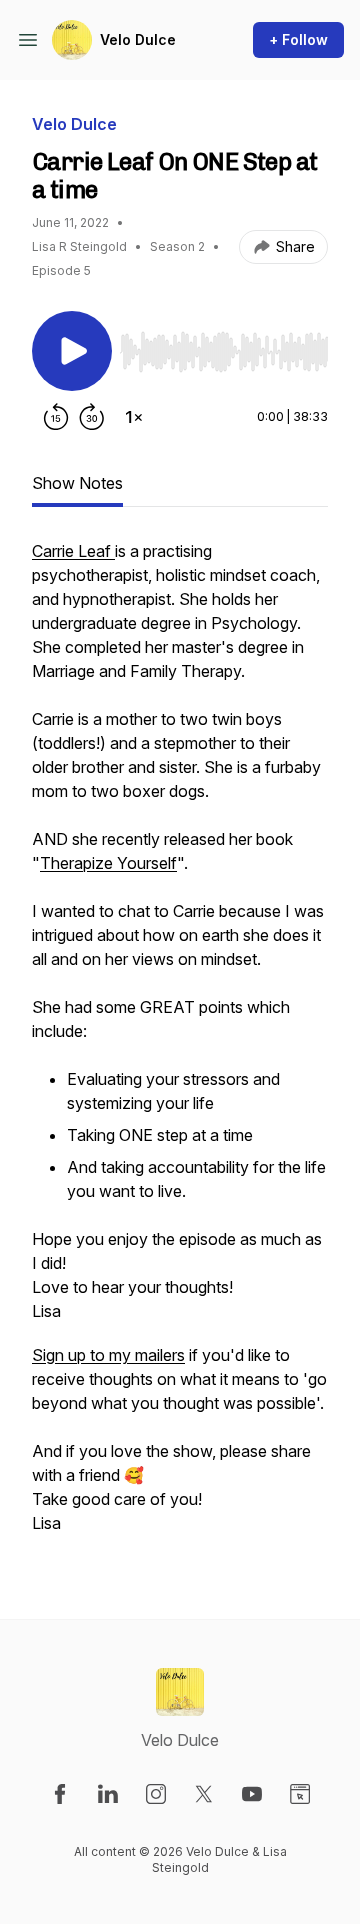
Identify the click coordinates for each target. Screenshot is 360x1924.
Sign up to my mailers (108, 1355)
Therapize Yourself (108, 863)
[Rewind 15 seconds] (56, 417)
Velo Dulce (138, 39)
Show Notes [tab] (77, 483)
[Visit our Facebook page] (60, 1794)
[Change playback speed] (134, 417)
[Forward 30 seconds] (92, 417)
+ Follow (298, 39)
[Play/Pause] (72, 351)
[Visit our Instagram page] (156, 1794)
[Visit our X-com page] (204, 1794)
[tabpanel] (180, 1047)
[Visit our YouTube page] (252, 1794)
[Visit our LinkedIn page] (108, 1794)
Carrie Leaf (73, 551)
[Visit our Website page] (300, 1794)
